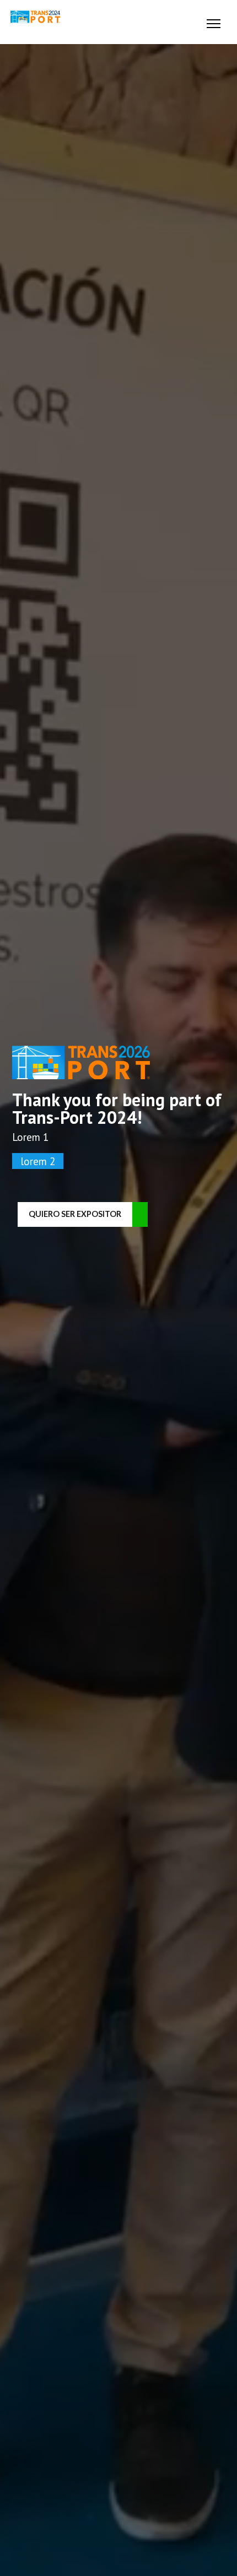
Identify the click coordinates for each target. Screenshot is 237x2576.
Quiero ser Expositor (75, 1214)
